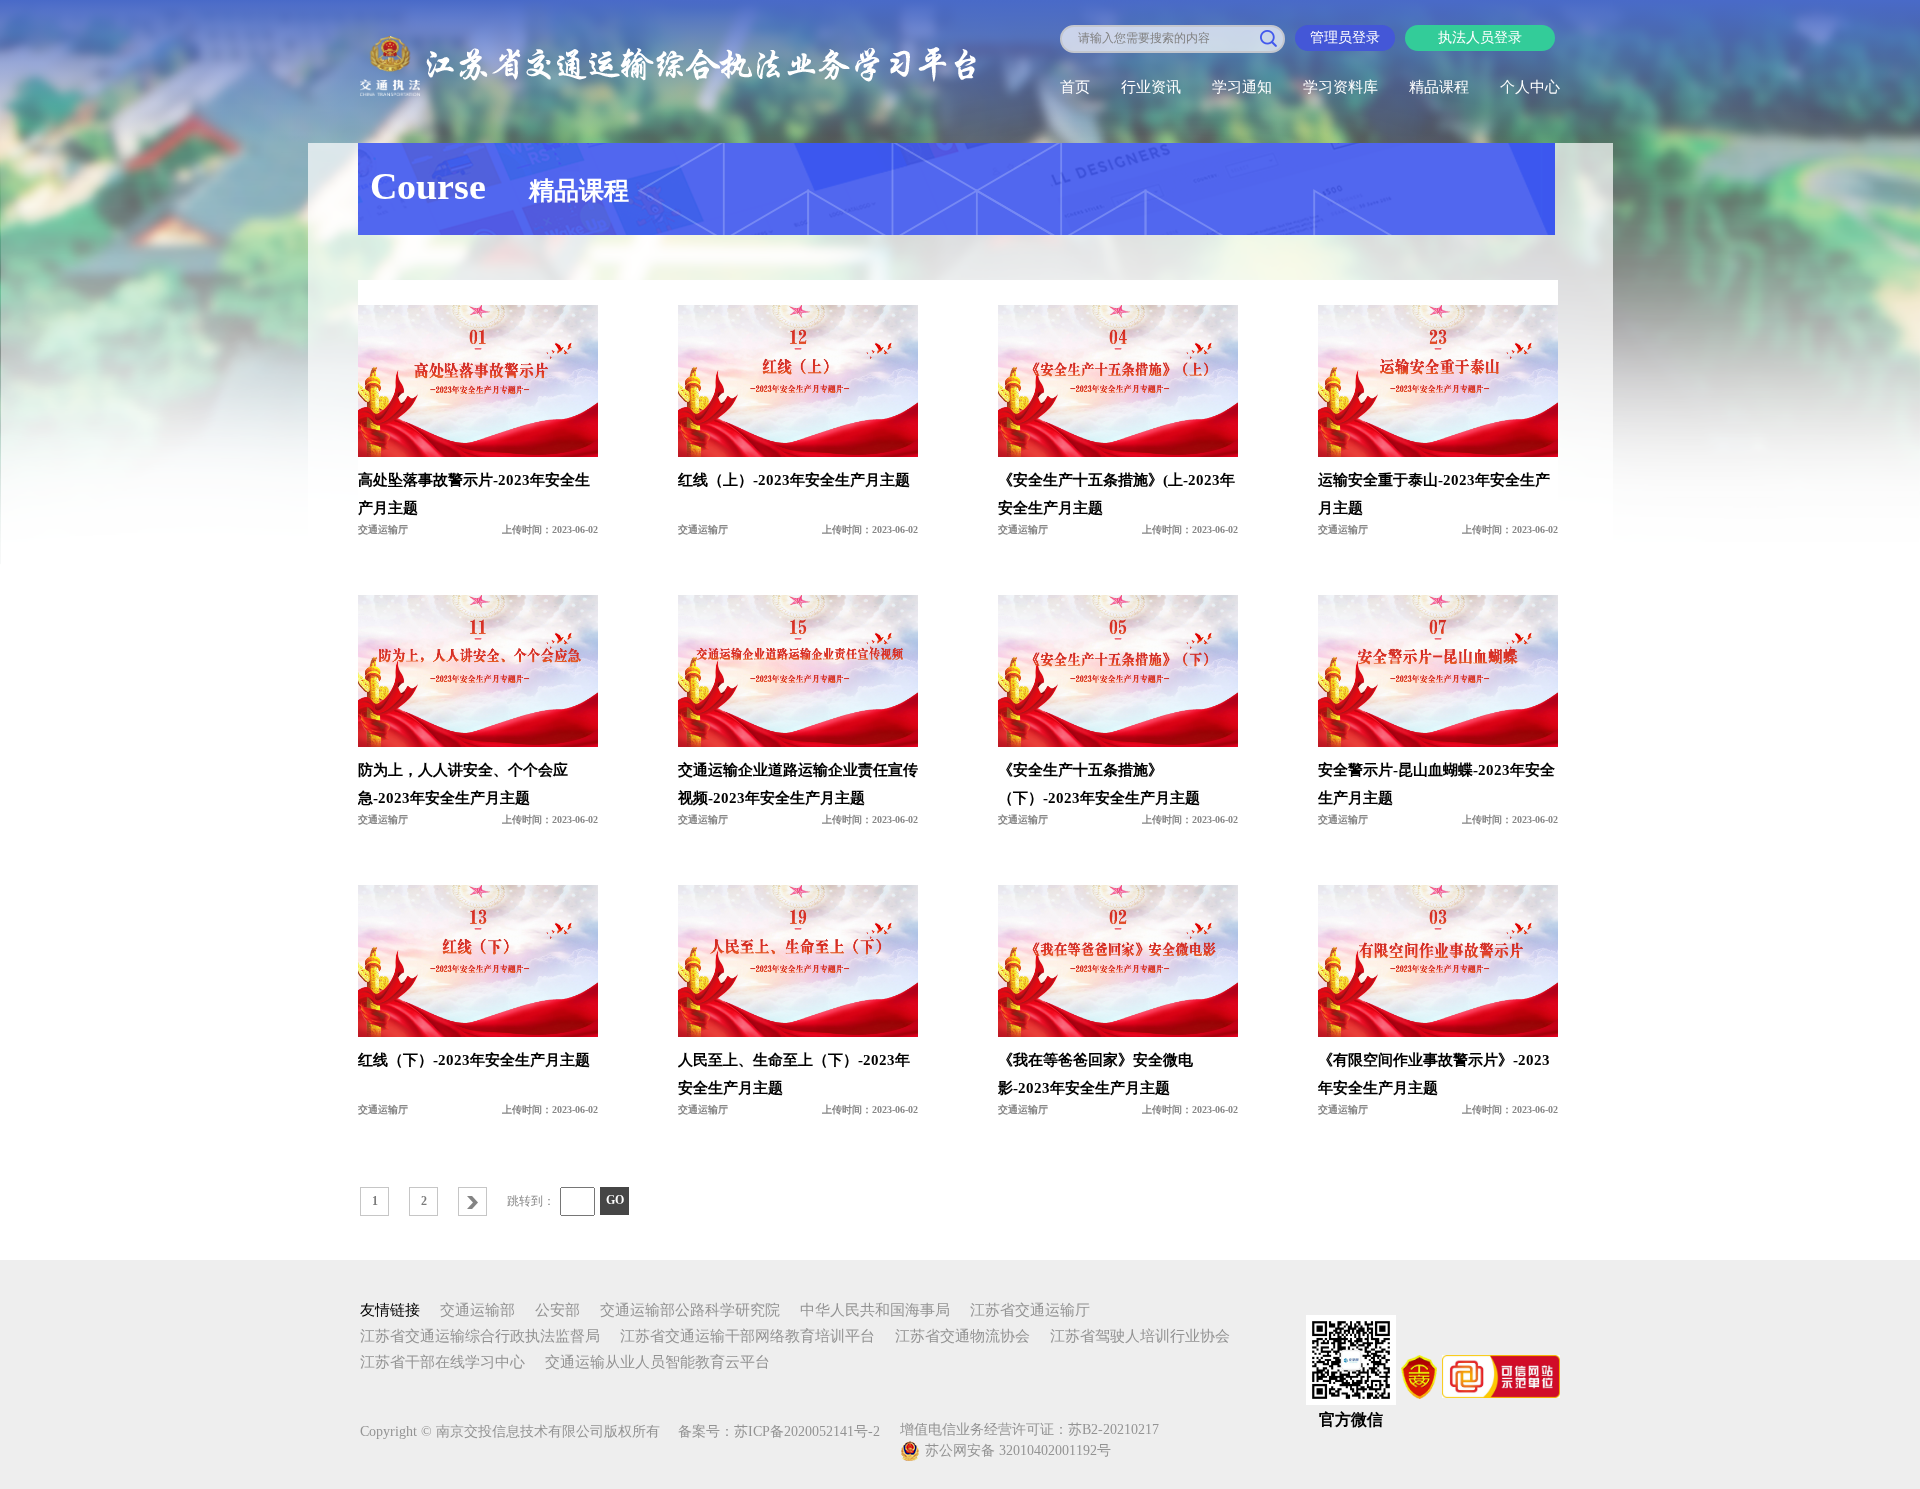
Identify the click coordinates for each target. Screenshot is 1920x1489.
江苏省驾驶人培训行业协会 (1140, 1336)
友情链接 (390, 1310)
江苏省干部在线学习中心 (442, 1362)
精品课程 (1439, 87)
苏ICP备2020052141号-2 (807, 1431)
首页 (1075, 87)
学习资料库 (1340, 87)
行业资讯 (1151, 87)
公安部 (557, 1310)
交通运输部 (477, 1310)
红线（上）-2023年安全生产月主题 (794, 480)
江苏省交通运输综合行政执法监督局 (480, 1336)
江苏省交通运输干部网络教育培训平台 (747, 1336)
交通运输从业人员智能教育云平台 (657, 1362)
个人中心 (1530, 87)
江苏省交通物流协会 (962, 1336)
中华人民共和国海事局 (875, 1310)
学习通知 (1242, 87)
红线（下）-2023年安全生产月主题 (474, 1060)
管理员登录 (1345, 37)
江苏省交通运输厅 (1030, 1310)
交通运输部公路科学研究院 (690, 1310)
